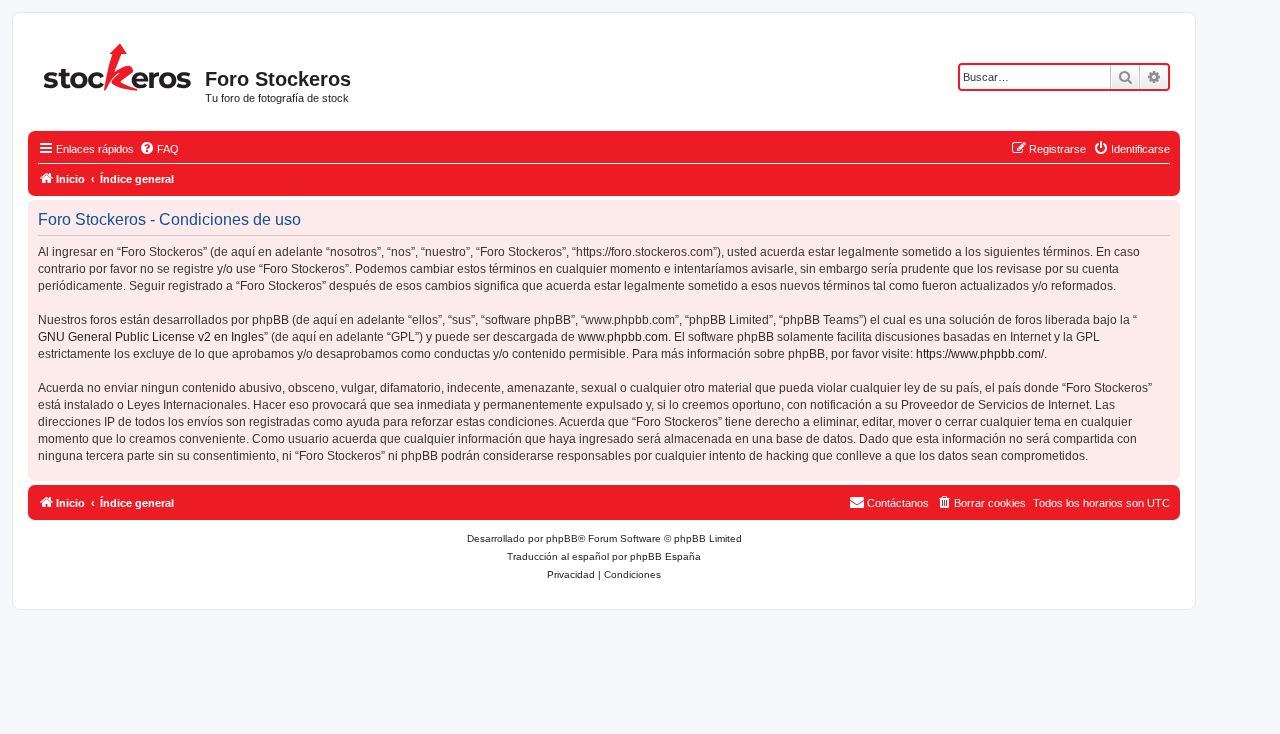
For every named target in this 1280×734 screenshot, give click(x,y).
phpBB (562, 538)
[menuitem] (159, 149)
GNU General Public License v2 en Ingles (151, 337)
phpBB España (665, 556)
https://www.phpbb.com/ (980, 354)
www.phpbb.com (623, 337)
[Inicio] (119, 65)
